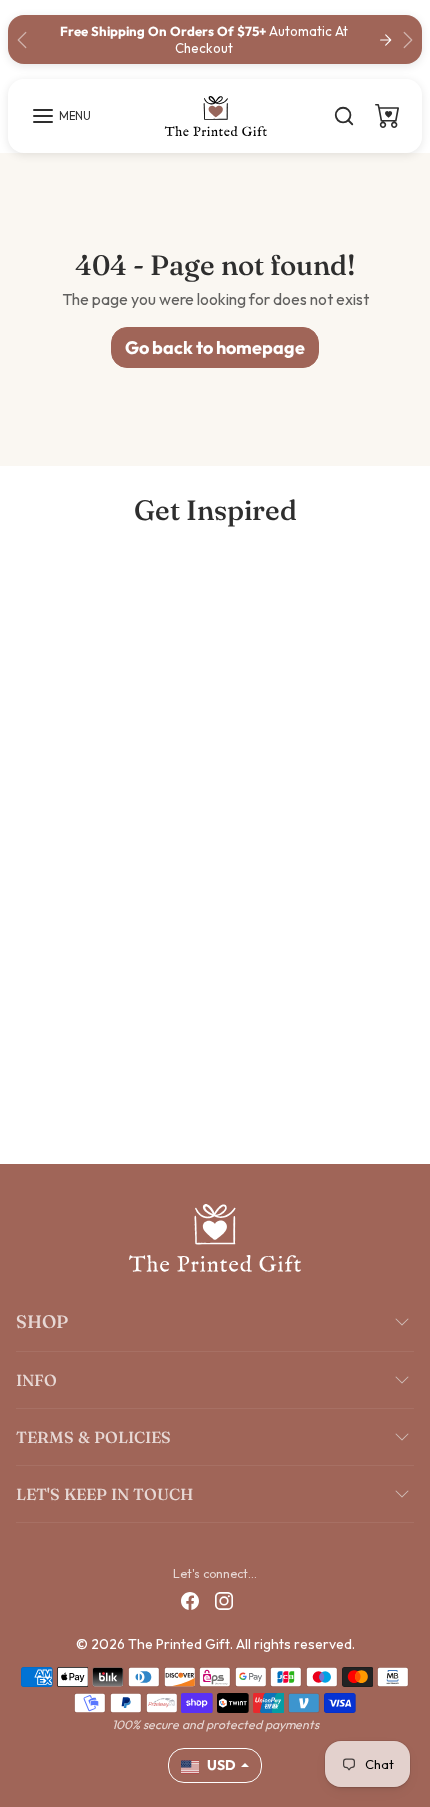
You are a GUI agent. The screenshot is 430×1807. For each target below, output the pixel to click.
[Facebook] (190, 1599)
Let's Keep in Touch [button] (104, 1494)
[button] (61, 116)
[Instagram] (224, 1599)
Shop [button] (42, 1321)
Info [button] (36, 1380)
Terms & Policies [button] (93, 1437)
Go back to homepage (215, 347)
